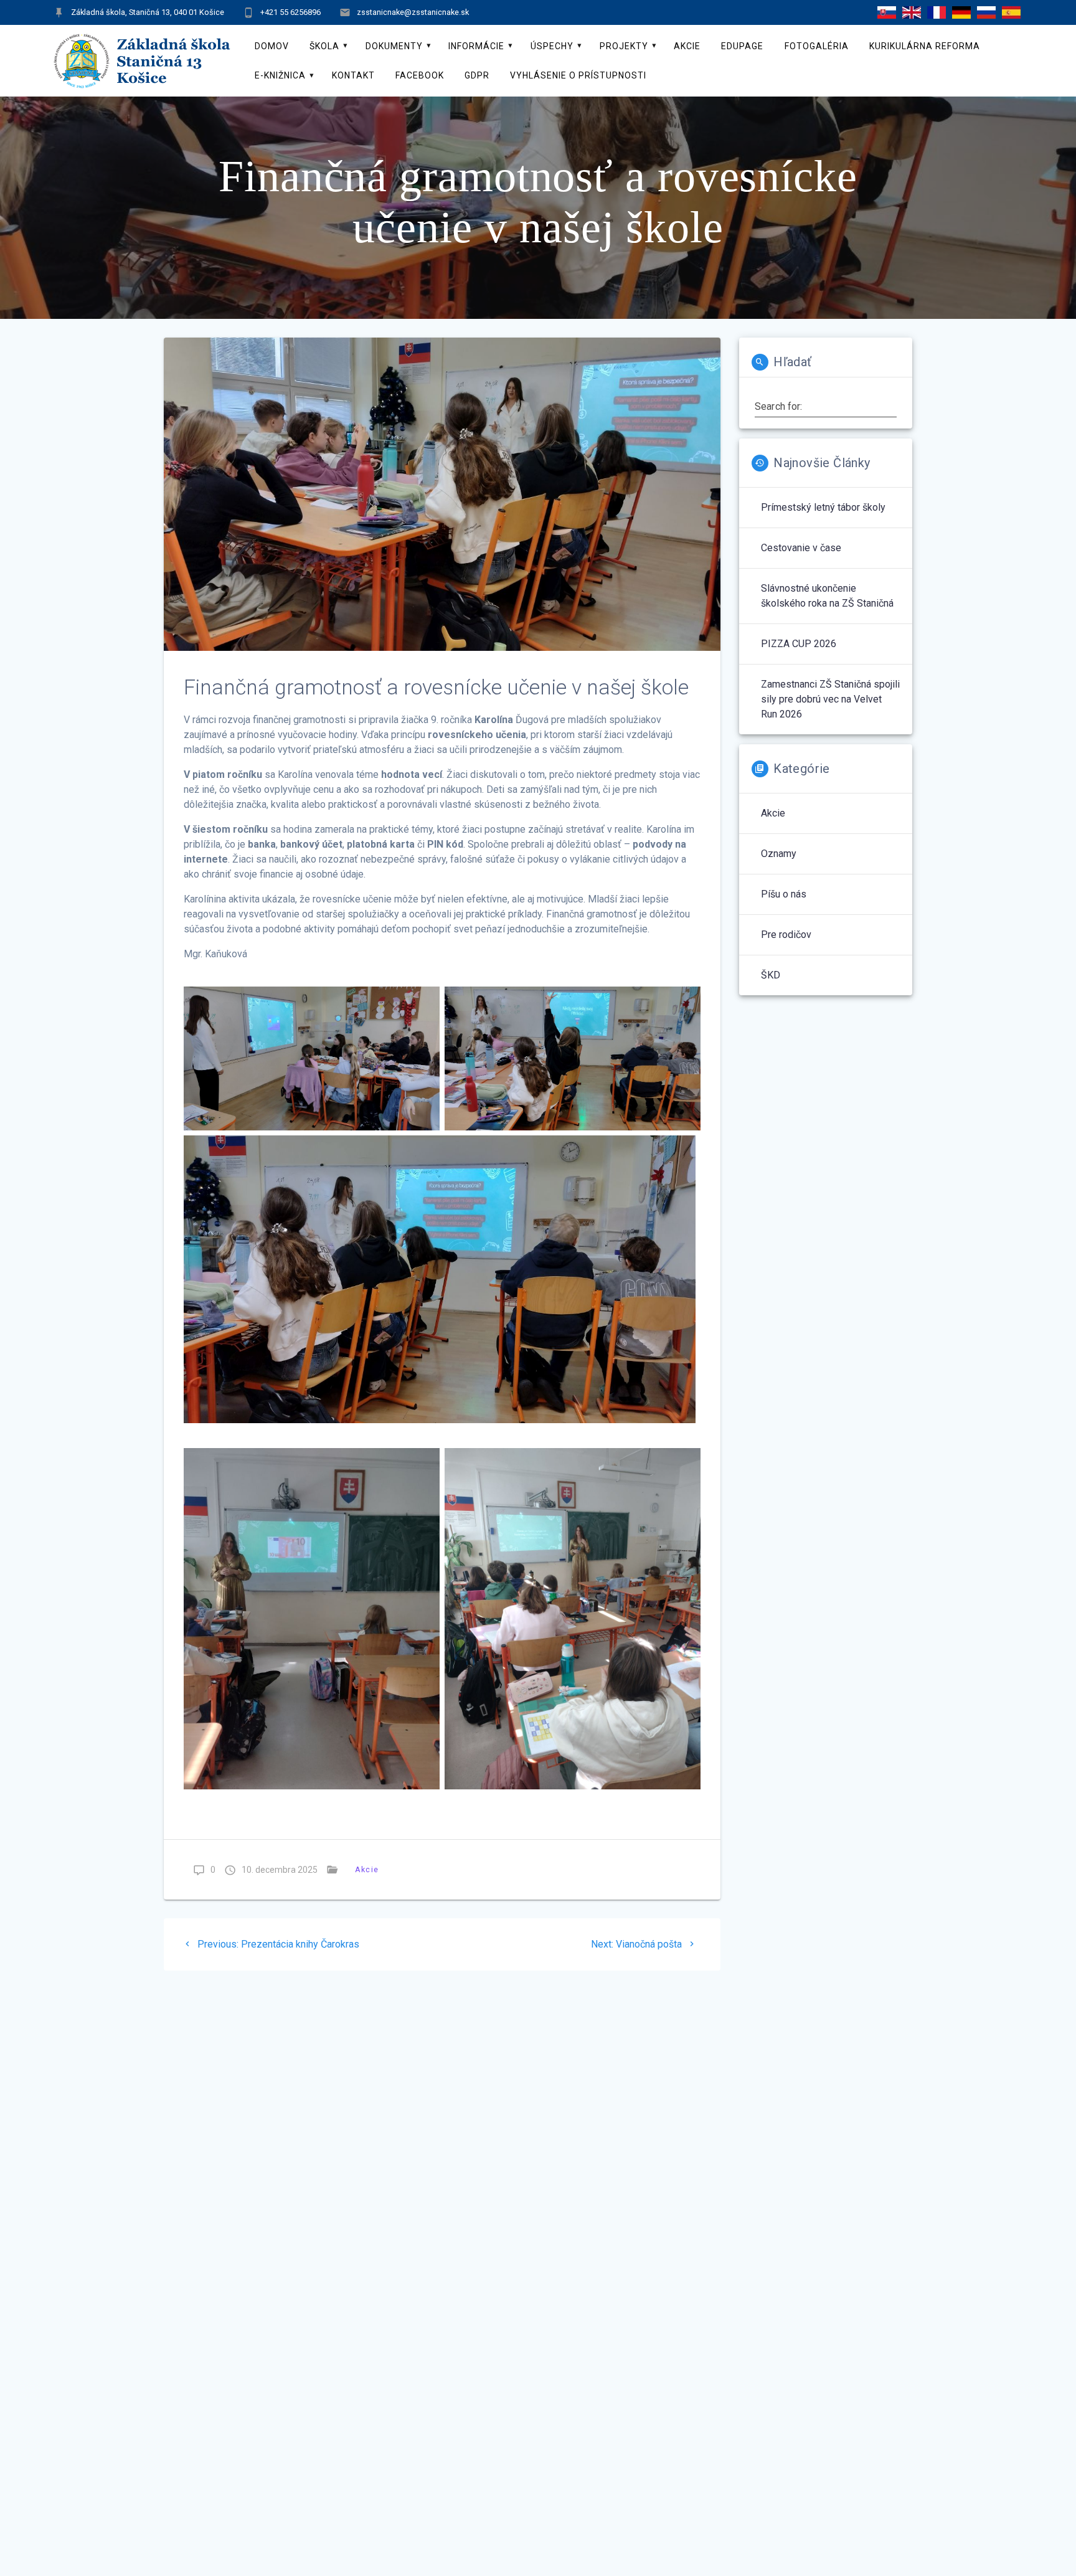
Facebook (420, 75)
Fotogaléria (817, 46)
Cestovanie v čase (801, 548)
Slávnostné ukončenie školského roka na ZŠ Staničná (827, 596)
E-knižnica (280, 75)
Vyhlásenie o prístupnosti (578, 75)
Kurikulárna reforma (925, 46)
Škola (324, 46)
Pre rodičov (786, 935)
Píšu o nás (784, 894)
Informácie (476, 46)
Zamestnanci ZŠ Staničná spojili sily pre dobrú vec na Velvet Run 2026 (830, 699)
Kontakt (353, 75)
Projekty (624, 46)
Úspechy (552, 46)
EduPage (742, 46)
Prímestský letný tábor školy (823, 507)
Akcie (687, 46)
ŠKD (771, 975)
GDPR (477, 75)
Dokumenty (394, 46)
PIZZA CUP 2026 (799, 644)
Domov (272, 46)
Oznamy (779, 854)
